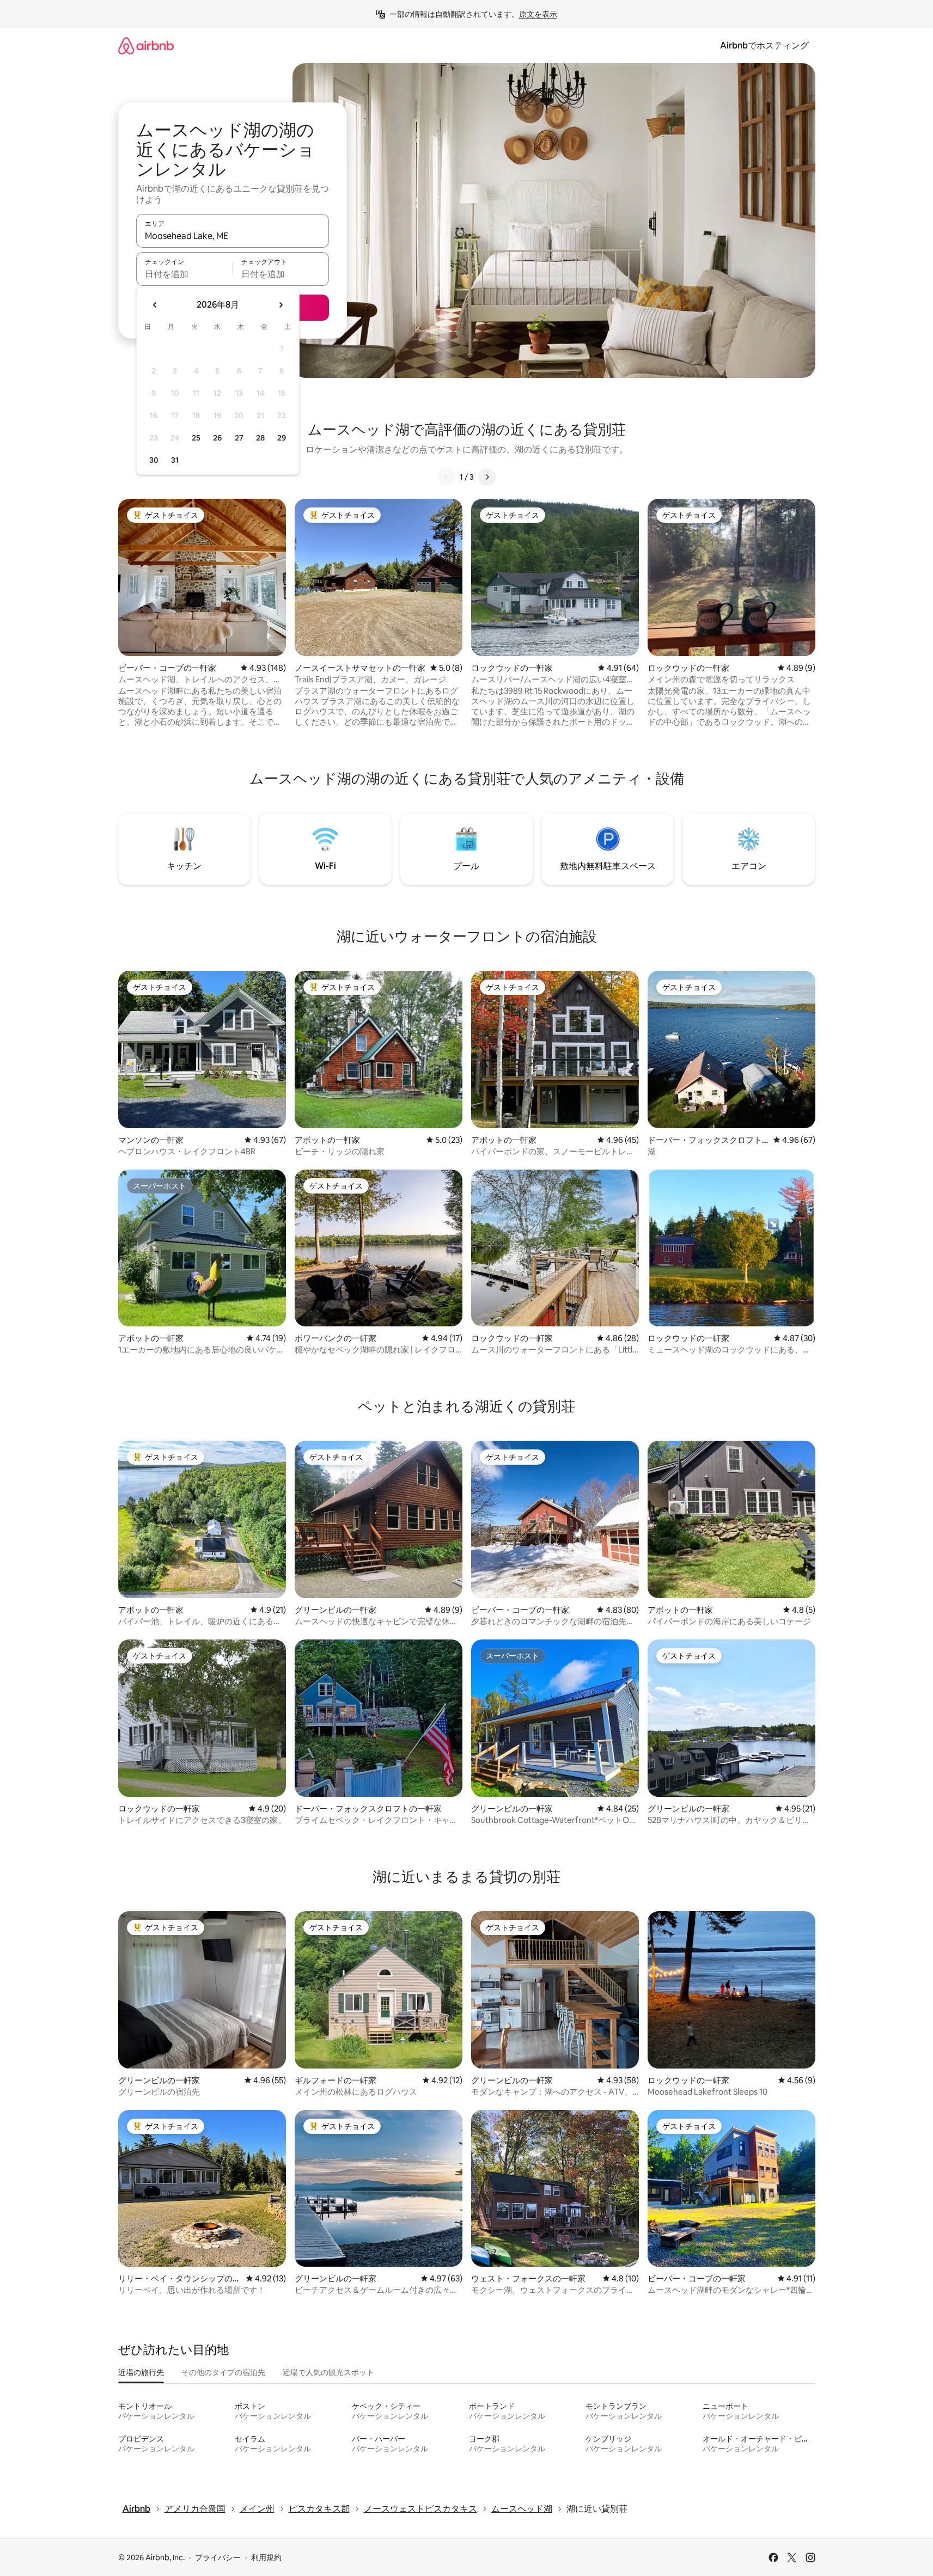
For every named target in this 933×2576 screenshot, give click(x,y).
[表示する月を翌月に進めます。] (280, 305)
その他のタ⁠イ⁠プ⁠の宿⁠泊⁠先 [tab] (223, 2372)
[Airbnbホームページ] (146, 45)
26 (217, 438)
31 (175, 460)
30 (154, 460)
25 (196, 438)
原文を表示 (538, 14)
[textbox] (184, 274)
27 (239, 438)
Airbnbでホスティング (764, 45)
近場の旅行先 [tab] (141, 2372)
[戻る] (447, 477)
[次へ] (487, 477)
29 (282, 438)
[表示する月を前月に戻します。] (155, 305)
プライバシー (218, 2557)
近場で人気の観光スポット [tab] (328, 2372)
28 (260, 438)
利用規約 (266, 2557)
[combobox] (233, 236)
